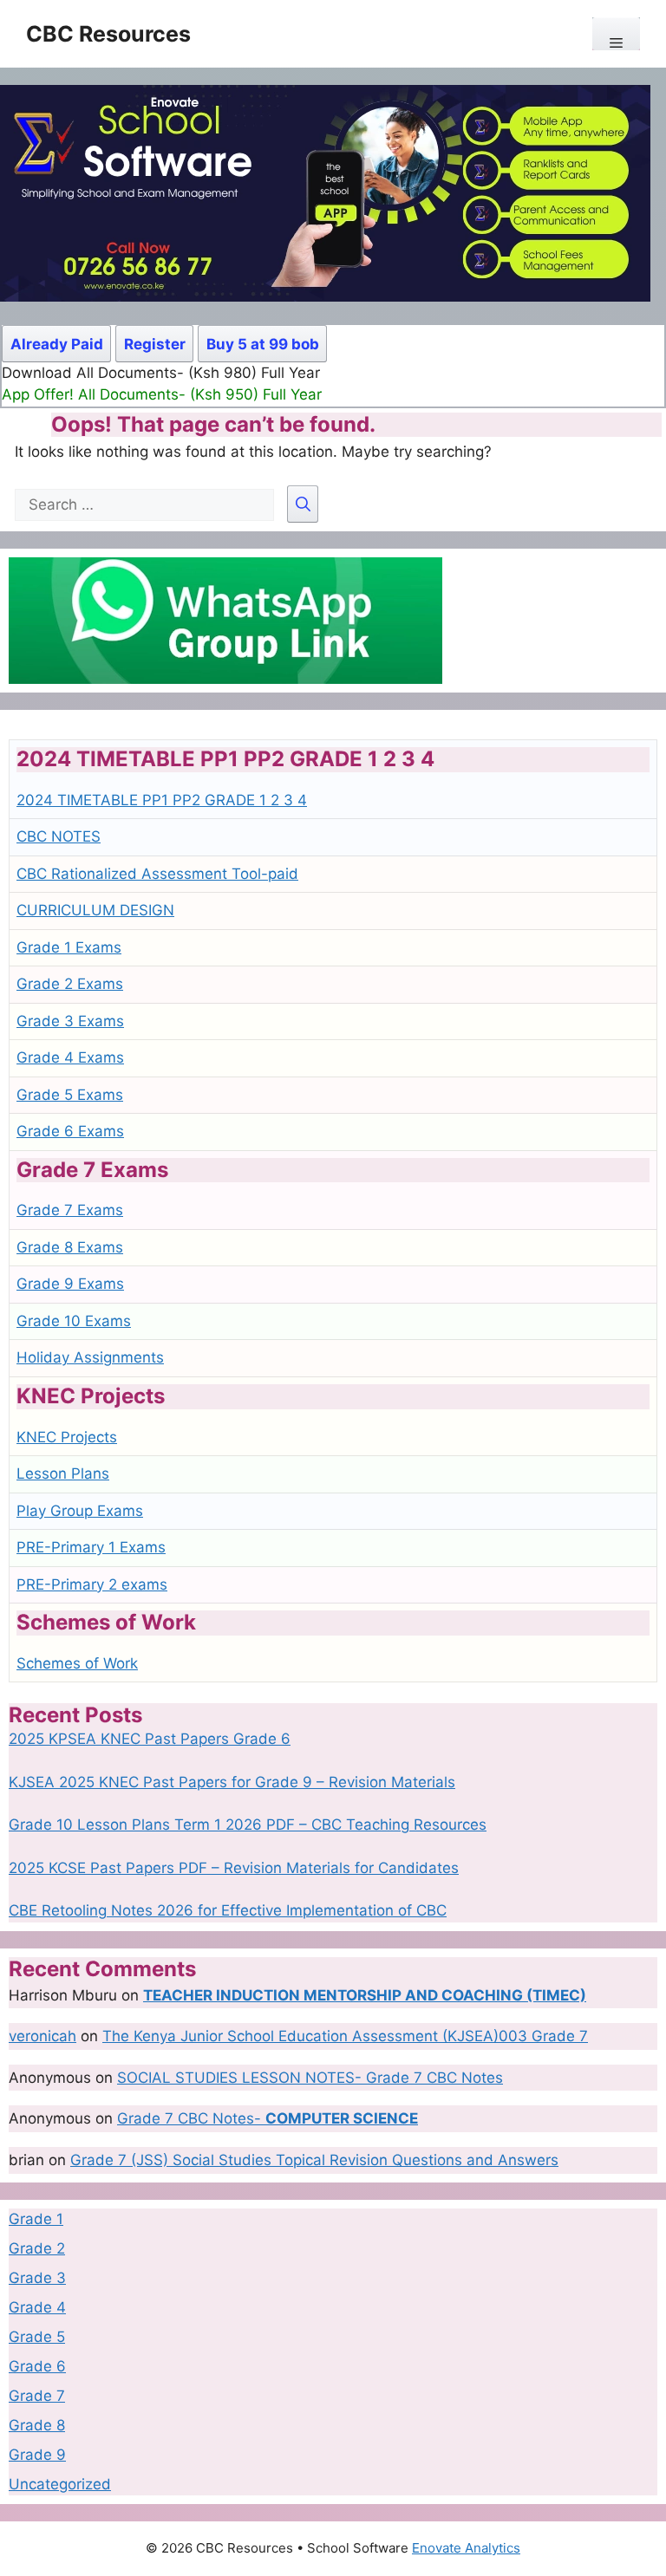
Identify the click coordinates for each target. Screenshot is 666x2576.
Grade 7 (37, 2396)
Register (155, 344)
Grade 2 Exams (70, 984)
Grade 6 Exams (70, 1131)
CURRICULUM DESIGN (95, 910)
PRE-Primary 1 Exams (91, 1547)
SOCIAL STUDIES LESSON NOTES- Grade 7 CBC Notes (310, 2078)
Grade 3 (37, 2278)
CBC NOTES (59, 836)
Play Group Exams (80, 1511)
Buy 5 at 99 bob (263, 344)
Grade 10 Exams (74, 1321)
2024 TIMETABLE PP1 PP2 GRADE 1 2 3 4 (162, 800)
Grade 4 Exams (70, 1057)
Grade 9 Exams (70, 1284)
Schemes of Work (77, 1663)
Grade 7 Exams (70, 1210)
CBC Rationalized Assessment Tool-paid (157, 874)
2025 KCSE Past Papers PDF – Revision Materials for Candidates (234, 1868)
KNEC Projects (67, 1437)
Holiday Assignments (90, 1357)
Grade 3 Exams (70, 1021)
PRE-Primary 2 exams (92, 1584)
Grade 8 (37, 2425)
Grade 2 (37, 2248)
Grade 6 (37, 2366)
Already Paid (57, 344)
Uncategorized (60, 2484)
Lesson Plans (63, 1473)
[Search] (303, 504)
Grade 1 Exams (69, 947)
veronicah (42, 2036)
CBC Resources (108, 34)
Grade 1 (36, 2219)
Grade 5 (37, 2337)
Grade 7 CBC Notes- (268, 2118)
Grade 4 (37, 2307)
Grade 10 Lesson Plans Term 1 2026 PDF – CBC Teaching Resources (248, 1825)
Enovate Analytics (466, 2548)
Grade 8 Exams (70, 1247)
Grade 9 (37, 2455)
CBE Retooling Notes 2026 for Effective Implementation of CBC (228, 1910)
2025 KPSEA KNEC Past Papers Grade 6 (150, 1739)
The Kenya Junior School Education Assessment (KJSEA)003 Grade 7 (345, 2036)
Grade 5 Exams (70, 1095)
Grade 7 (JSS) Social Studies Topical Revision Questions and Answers (314, 2160)
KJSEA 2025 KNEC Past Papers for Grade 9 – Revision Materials (232, 1782)
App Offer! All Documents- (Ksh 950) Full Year (162, 394)
